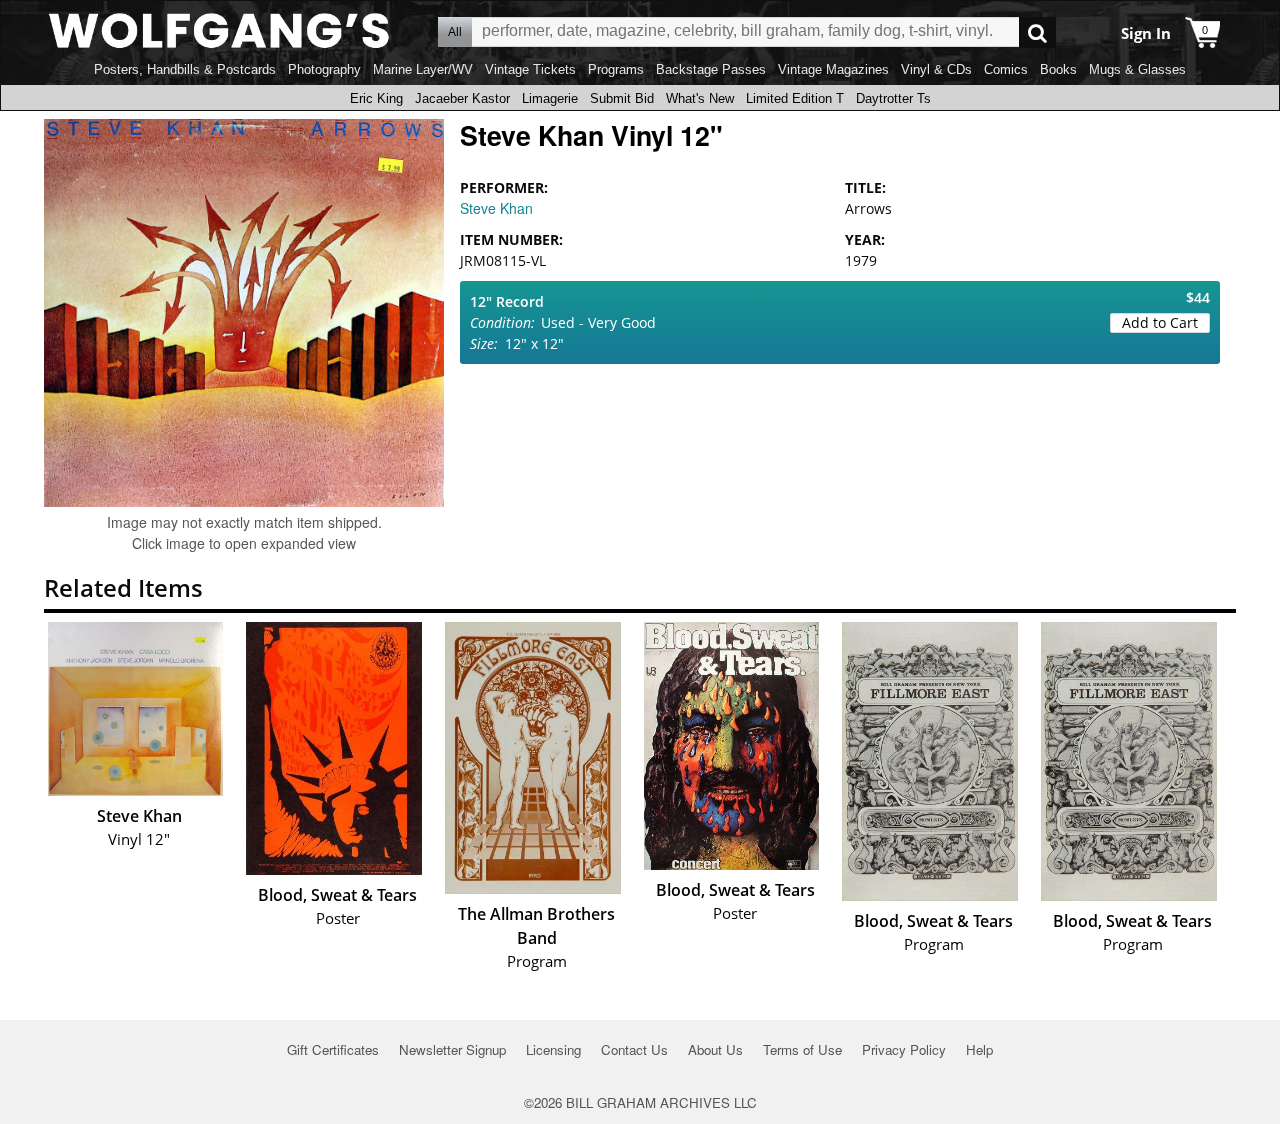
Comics (1006, 69)
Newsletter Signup (452, 1049)
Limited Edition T (795, 98)
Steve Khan (496, 208)
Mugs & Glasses (1137, 69)
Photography (324, 69)
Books (1058, 69)
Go (1037, 32)
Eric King (376, 98)
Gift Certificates (333, 1049)
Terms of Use (802, 1049)
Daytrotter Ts (893, 98)
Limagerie (550, 98)
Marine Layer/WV (423, 69)
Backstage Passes (711, 69)
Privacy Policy (904, 1049)
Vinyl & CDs (936, 69)
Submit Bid (622, 98)
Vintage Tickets (530, 69)
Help (979, 1049)
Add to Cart (1160, 322)
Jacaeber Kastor (462, 98)
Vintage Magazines (833, 69)
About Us (715, 1049)
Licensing (553, 1049)
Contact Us (634, 1049)
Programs (616, 69)
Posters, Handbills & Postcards (185, 69)
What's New (700, 98)
